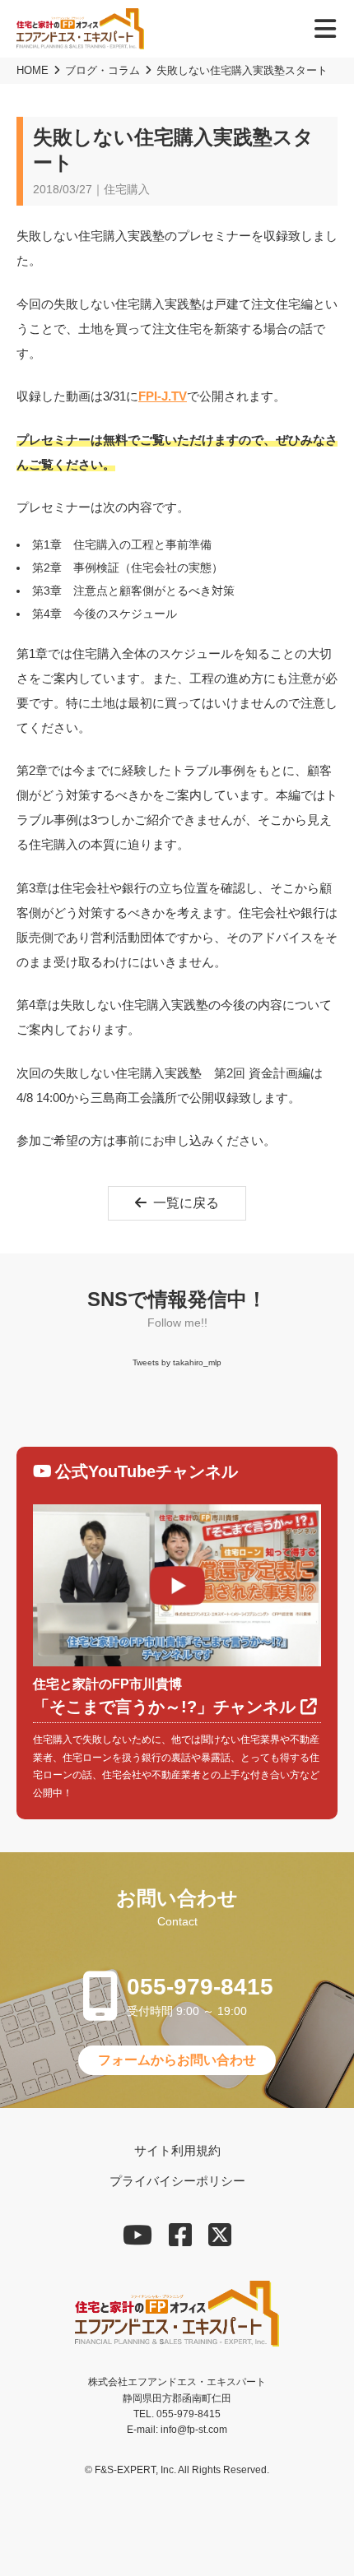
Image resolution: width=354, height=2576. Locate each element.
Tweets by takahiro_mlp (177, 1362)
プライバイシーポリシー (177, 2181)
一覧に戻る (186, 1203)
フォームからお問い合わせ (177, 2060)
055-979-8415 (200, 1987)
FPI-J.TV (163, 396)
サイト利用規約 (177, 2150)
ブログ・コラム (102, 70)
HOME (33, 70)
